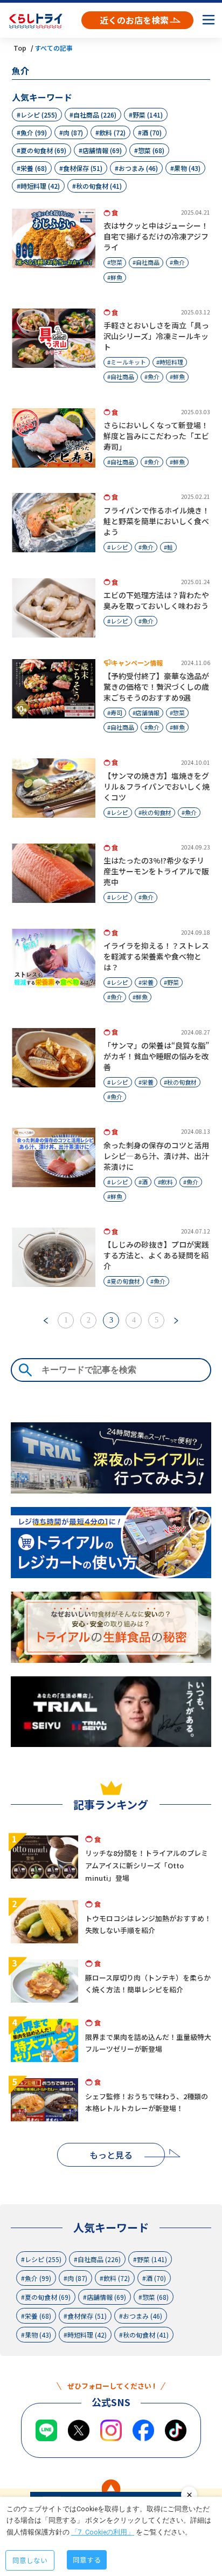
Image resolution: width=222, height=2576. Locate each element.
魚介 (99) (34, 132)
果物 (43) (187, 168)
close (189, 2495)
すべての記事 (54, 48)
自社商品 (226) (95, 115)
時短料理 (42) (40, 186)
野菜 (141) (148, 115)
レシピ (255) (39, 115)
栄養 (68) (34, 168)
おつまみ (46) (138, 168)
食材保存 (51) (83, 168)
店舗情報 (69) (102, 150)
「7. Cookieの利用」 (103, 2532)
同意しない (30, 2560)
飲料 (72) (112, 132)
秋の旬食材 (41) (99, 186)
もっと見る (111, 2155)
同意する (87, 2560)
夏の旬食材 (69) (43, 150)
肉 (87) (73, 132)
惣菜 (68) (151, 150)
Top (20, 48)
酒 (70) (152, 132)
